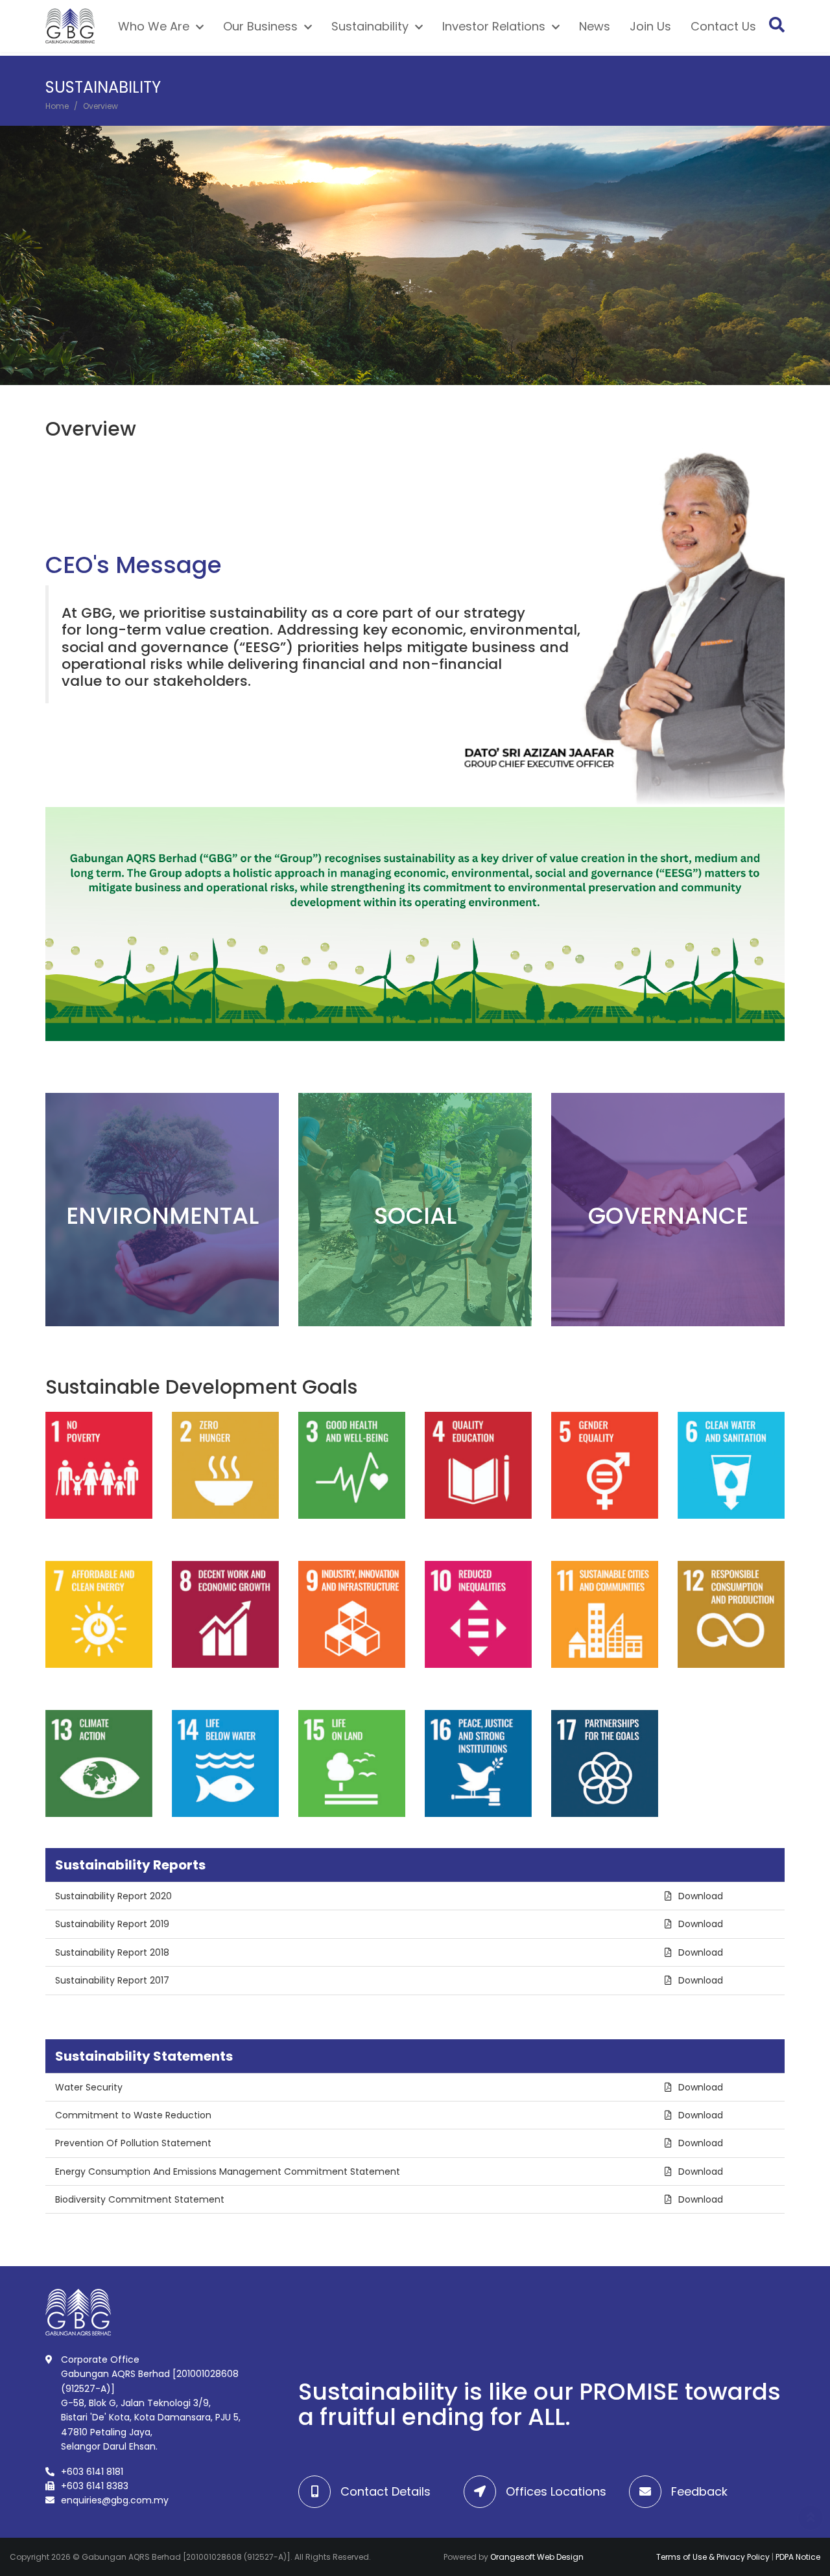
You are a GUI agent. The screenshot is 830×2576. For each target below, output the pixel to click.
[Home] (73, 28)
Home (57, 106)
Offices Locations (556, 2491)
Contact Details (385, 2491)
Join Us (653, 28)
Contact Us (726, 28)
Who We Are (156, 28)
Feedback (699, 2491)
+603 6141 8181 (92, 2472)
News (597, 28)
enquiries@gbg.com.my (115, 2500)
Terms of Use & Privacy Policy (713, 2557)
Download (701, 1896)
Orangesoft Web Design (537, 2557)
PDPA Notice (798, 2557)
